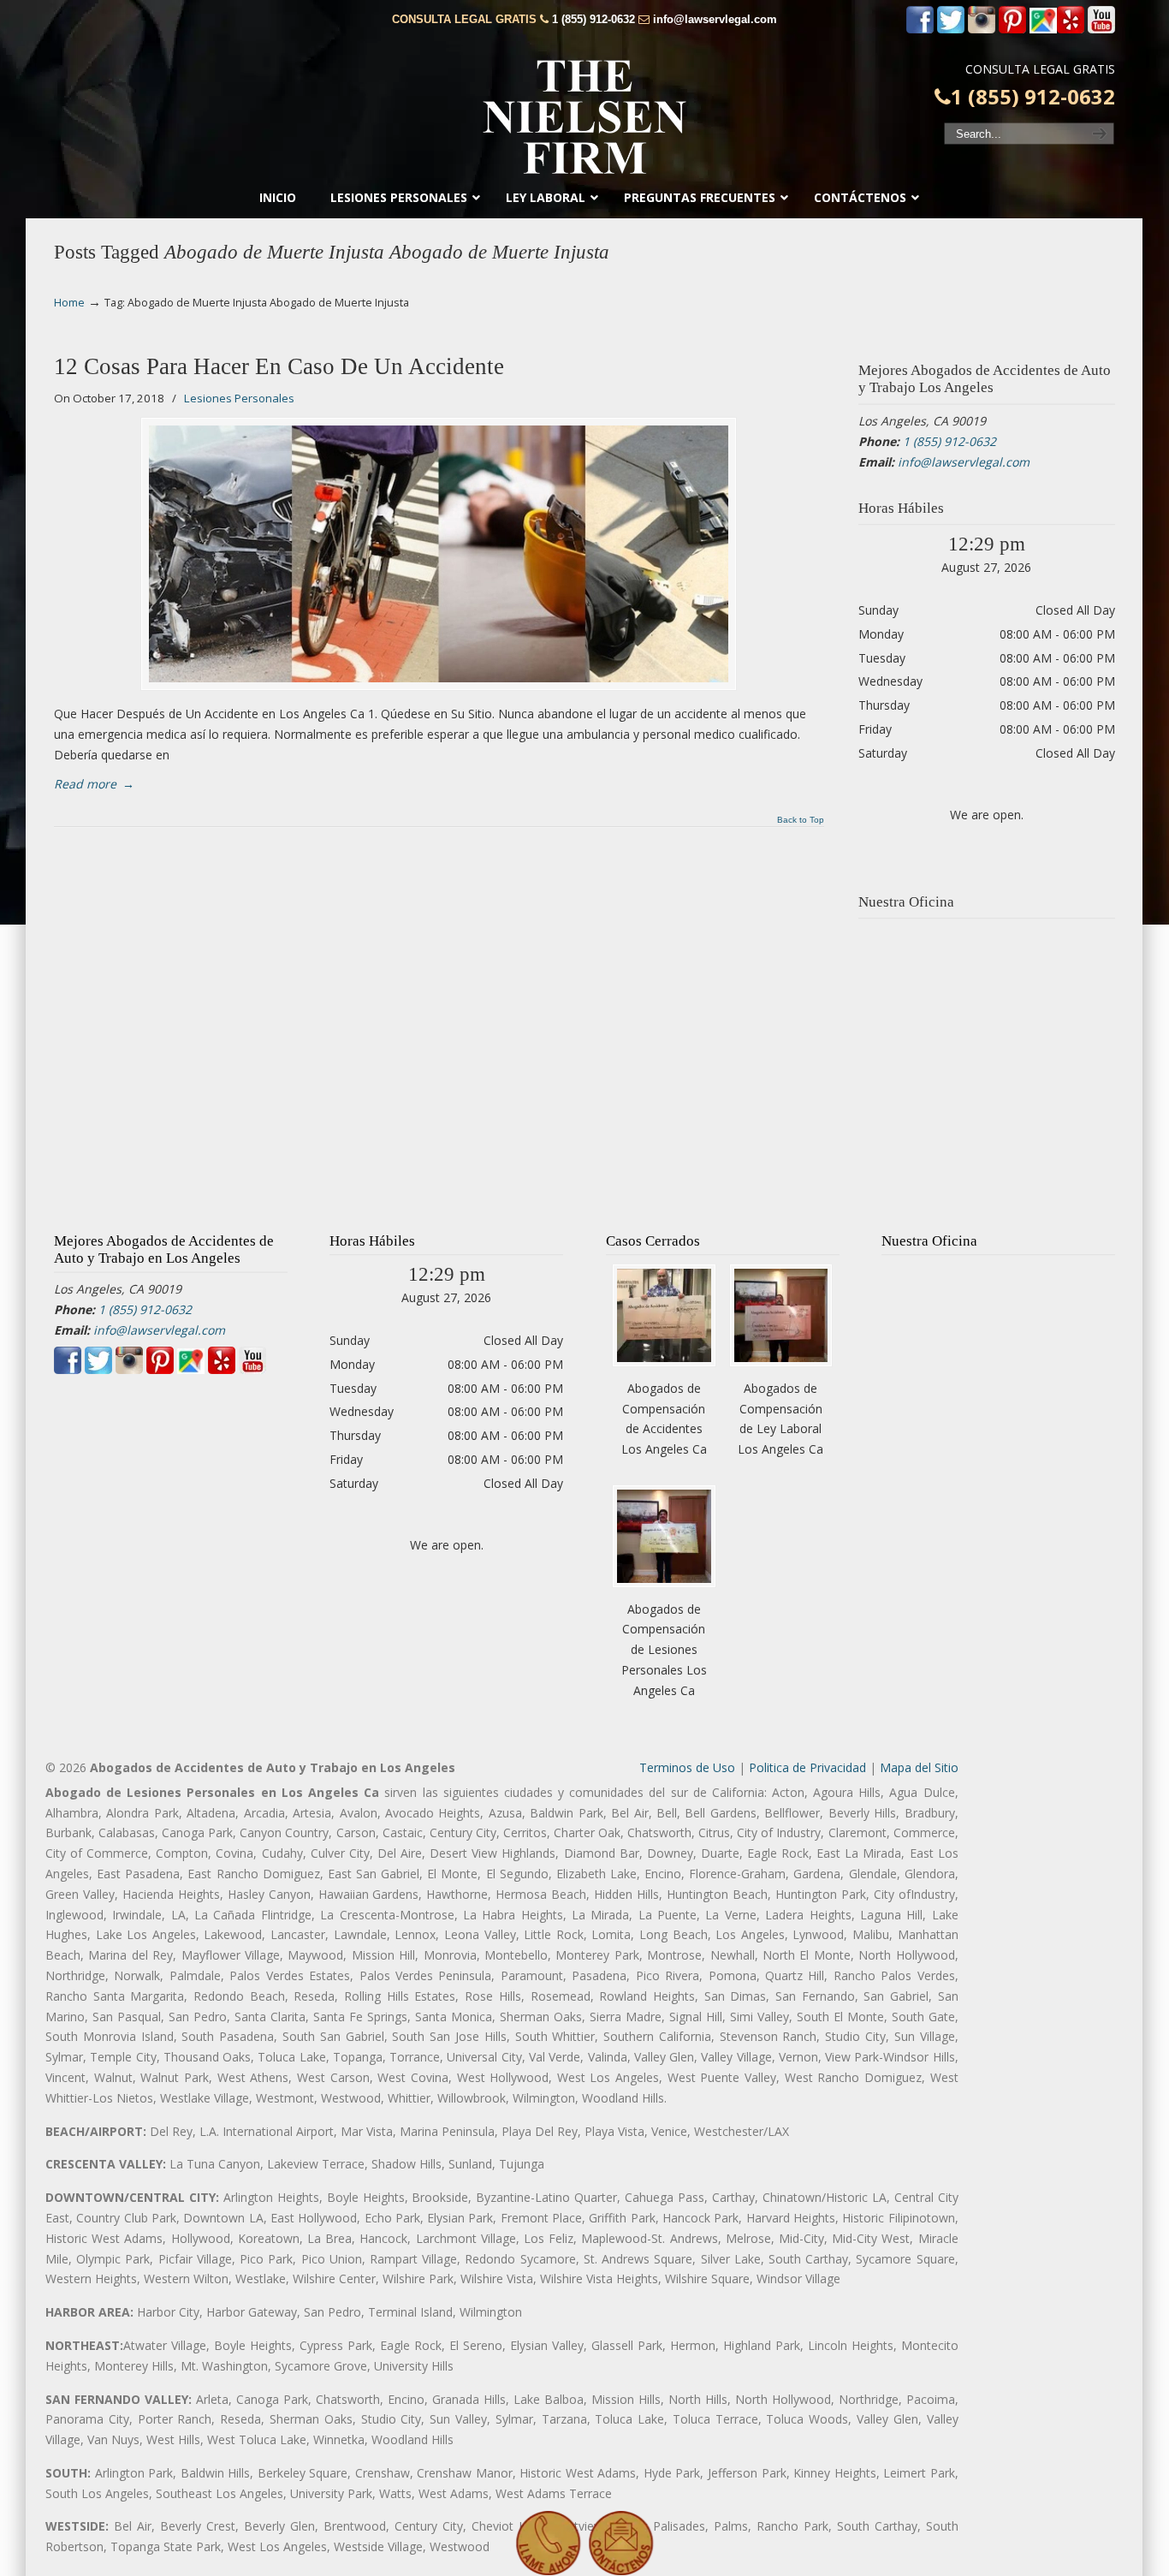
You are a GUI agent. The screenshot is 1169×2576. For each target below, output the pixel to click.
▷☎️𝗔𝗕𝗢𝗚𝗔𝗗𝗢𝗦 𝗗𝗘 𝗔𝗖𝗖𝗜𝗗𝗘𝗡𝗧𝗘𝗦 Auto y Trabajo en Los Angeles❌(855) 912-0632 (584, 117)
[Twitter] (951, 30)
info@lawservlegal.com (715, 19)
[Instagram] (982, 30)
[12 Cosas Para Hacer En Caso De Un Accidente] (439, 554)
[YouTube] (1101, 30)
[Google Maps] (1043, 30)
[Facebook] (920, 30)
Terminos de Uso (687, 1767)
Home (69, 303)
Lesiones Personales (239, 398)
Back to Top (801, 820)
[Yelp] (1071, 30)
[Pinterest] (1012, 30)
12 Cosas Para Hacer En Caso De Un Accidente (279, 366)
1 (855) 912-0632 (593, 19)
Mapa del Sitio (919, 1767)
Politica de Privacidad (807, 1767)
